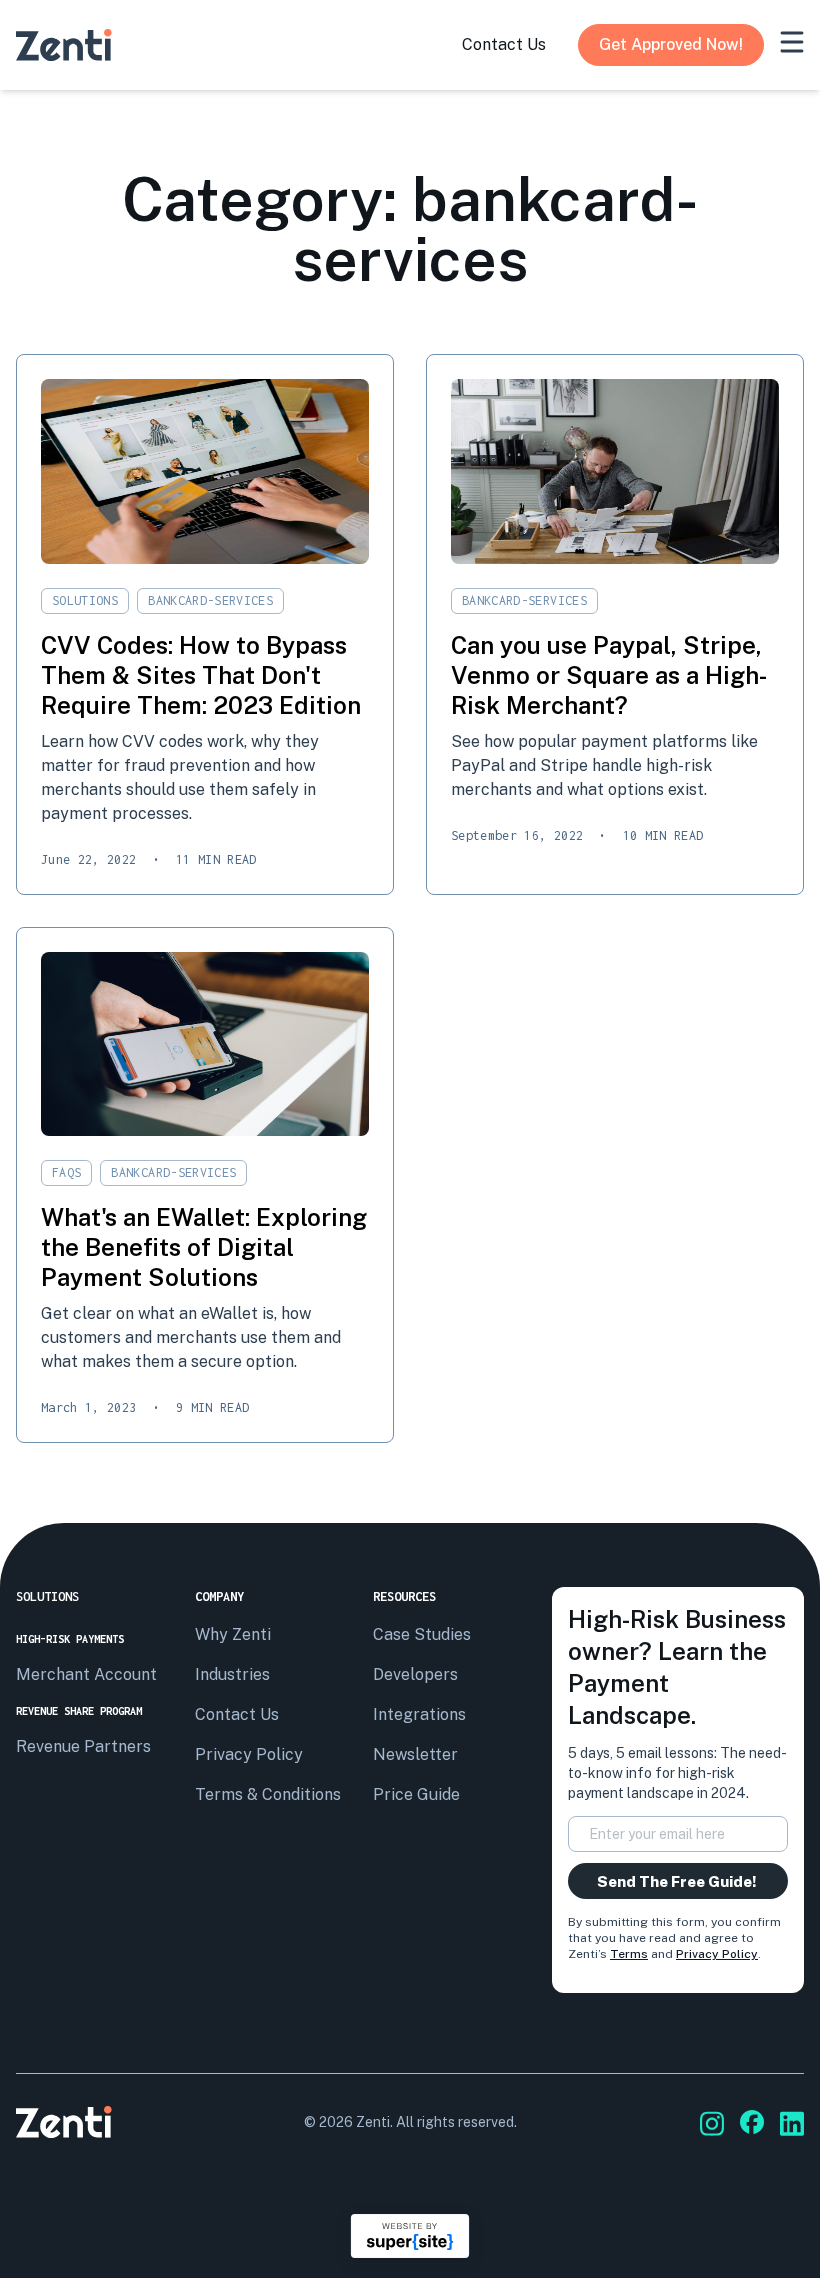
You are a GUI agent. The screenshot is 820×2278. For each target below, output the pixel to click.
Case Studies (422, 1634)
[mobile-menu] (792, 42)
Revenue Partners (83, 1746)
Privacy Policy (717, 1954)
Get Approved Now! (671, 44)
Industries (232, 1674)
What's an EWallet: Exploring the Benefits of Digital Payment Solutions (204, 1247)
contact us (504, 44)
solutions (85, 600)
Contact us (237, 1714)
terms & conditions (268, 1794)
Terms (629, 1954)
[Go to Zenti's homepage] (64, 45)
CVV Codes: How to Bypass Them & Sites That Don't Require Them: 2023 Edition (201, 675)
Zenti (373, 2122)
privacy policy (249, 1754)
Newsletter (415, 1754)
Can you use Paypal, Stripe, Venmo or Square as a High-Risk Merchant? (609, 675)
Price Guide (416, 1794)
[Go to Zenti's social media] (712, 2123)
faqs (66, 1172)
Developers (415, 1674)
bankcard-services (210, 600)
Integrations (419, 1714)
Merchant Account (86, 1674)
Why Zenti (233, 1634)
